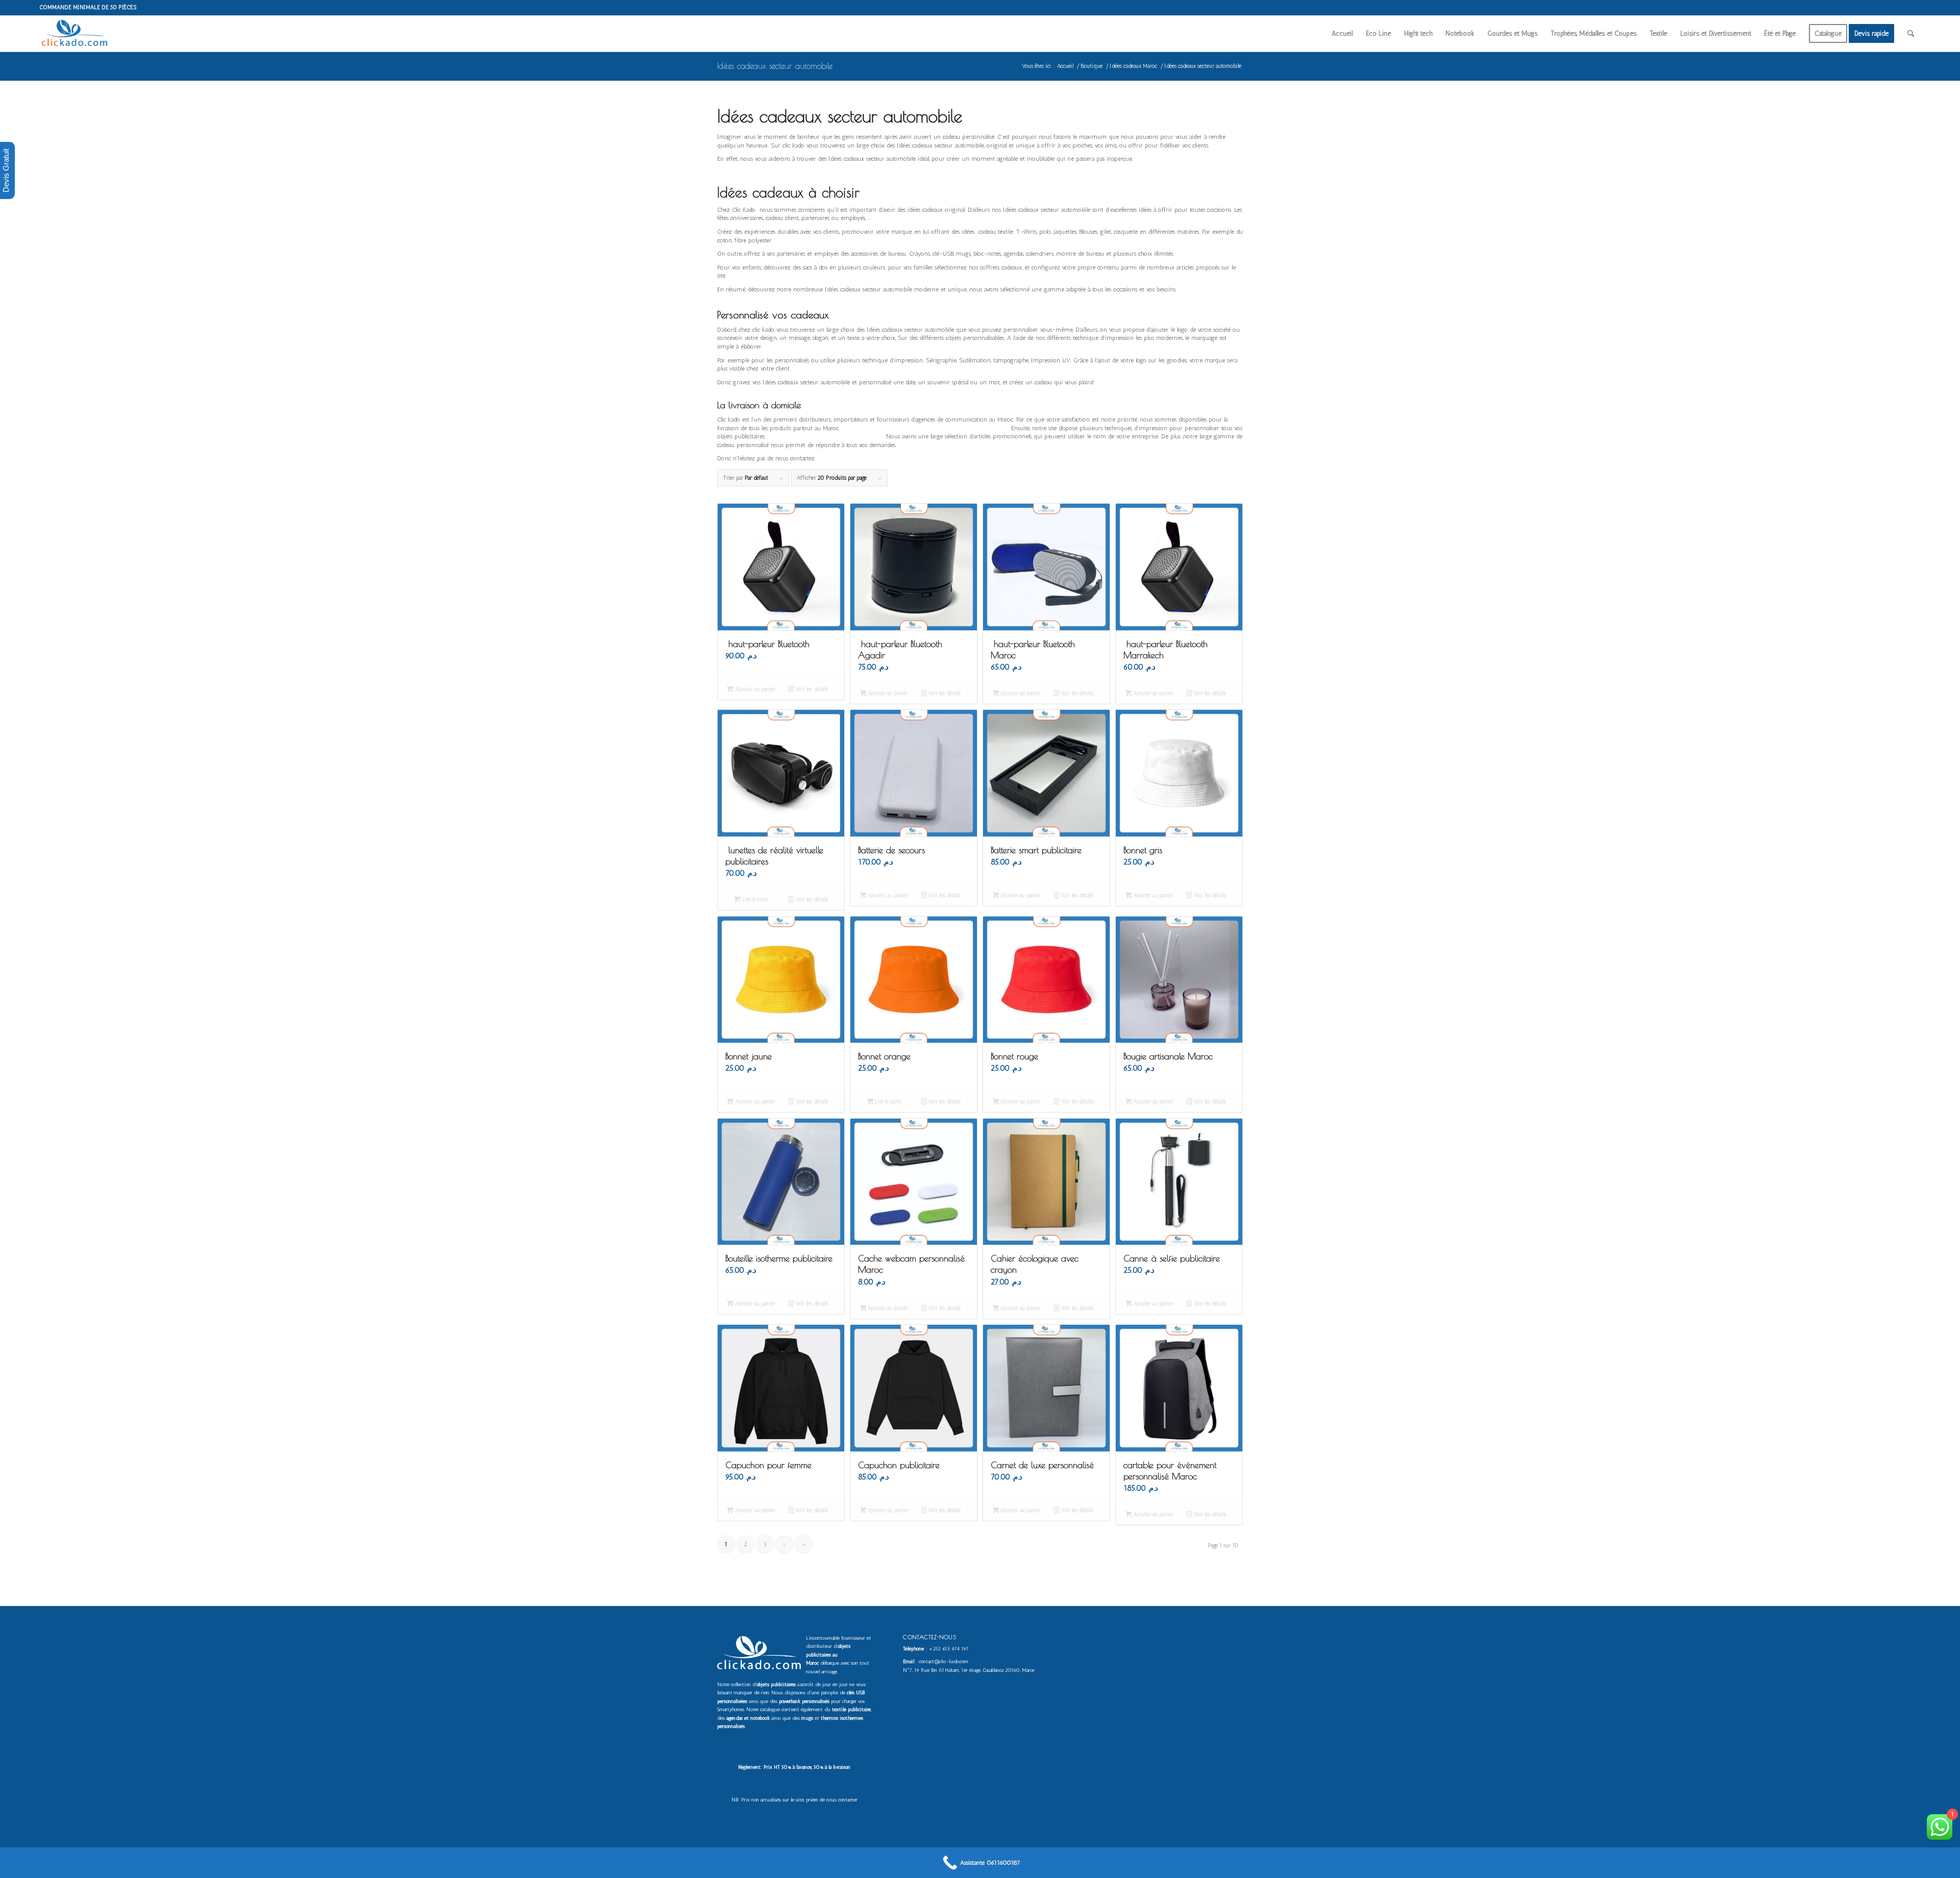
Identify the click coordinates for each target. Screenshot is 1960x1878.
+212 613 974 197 (949, 1649)
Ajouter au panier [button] (754, 689)
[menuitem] (1342, 34)
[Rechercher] (1911, 34)
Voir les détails (811, 689)
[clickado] (77, 34)
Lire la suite (754, 899)
